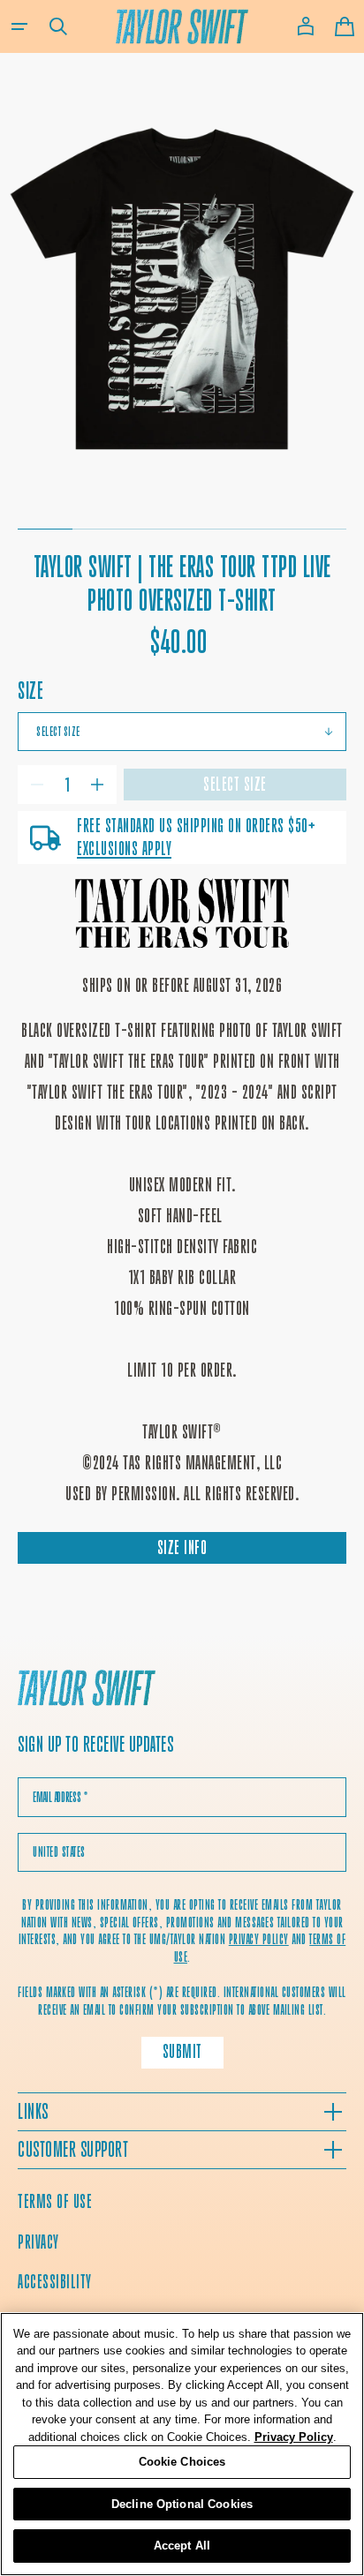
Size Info (182, 1547)
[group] (182, 287)
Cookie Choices (182, 2462)
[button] (19, 26)
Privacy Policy (294, 2437)
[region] (182, 2444)
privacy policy (259, 1939)
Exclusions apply (124, 849)
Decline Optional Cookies (182, 2504)
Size (30, 691)
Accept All (182, 2546)
